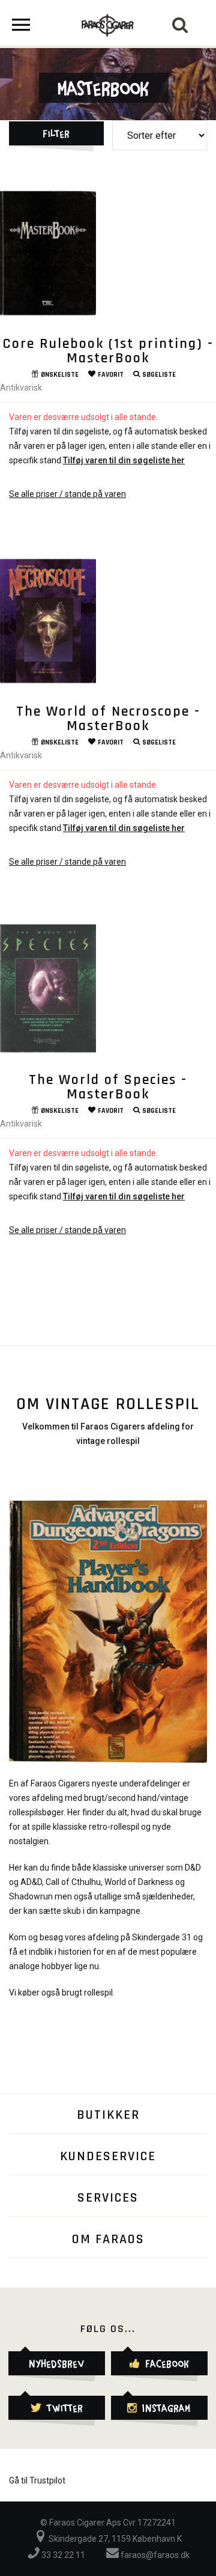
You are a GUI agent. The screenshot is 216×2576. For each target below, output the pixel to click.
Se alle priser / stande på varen (67, 494)
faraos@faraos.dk (154, 2555)
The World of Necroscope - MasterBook (108, 719)
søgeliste (159, 375)
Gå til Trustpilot (37, 2480)
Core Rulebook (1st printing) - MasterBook (108, 351)
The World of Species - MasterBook (108, 1087)
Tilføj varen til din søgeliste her (124, 460)
